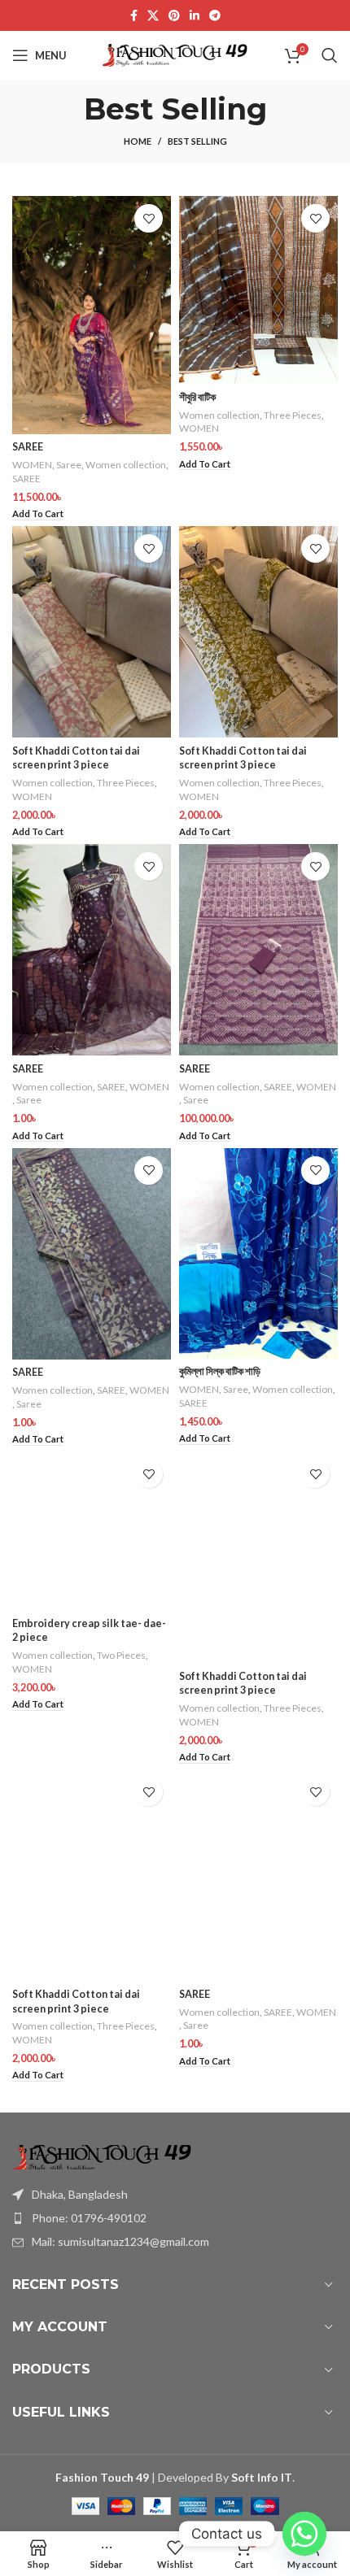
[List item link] (175, 2218)
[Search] (330, 55)
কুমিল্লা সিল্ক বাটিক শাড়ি (220, 1371)
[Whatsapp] (304, 2534)
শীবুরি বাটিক (197, 397)
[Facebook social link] (134, 15)
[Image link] (102, 2155)
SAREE (28, 447)
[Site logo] (175, 54)
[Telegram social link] (215, 15)
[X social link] (153, 15)
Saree (69, 465)
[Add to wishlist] (149, 218)
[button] (38, 514)
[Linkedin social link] (195, 15)
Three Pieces (293, 415)
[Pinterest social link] (174, 15)
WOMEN (32, 465)
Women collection (126, 465)
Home (138, 141)
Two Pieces (121, 1655)
